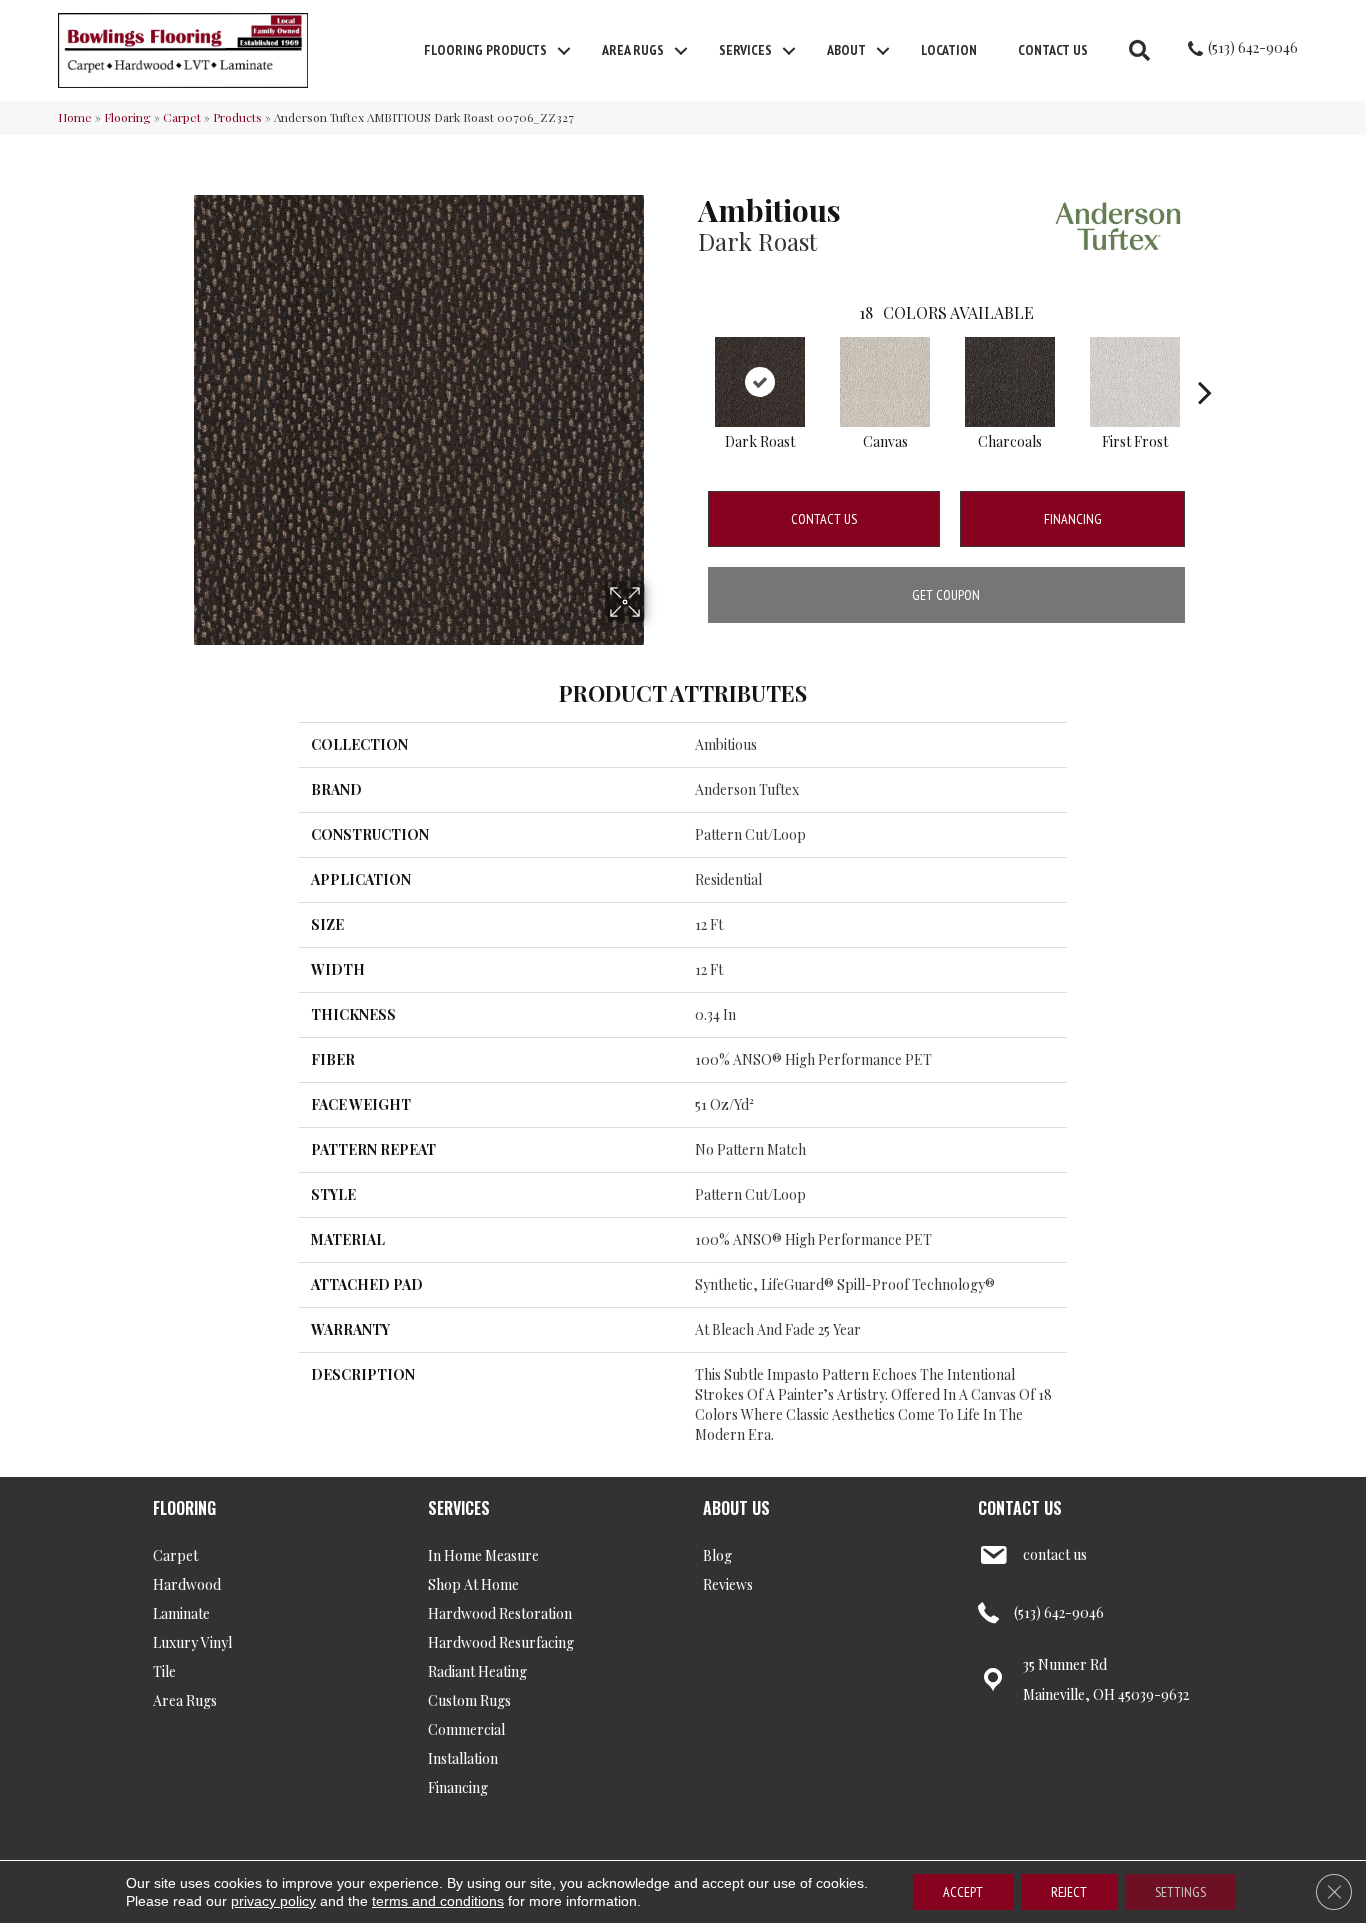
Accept (963, 1892)
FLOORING (184, 1508)
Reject (1069, 1892)
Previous (688, 362)
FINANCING (1073, 519)
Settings (1180, 1892)
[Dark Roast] (760, 382)
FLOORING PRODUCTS (485, 50)
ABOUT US (736, 1508)
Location (949, 50)
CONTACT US (1020, 1508)
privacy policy (273, 1901)
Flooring (127, 117)
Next (1205, 362)
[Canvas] (885, 382)
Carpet (182, 117)
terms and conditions (438, 1901)
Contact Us (1053, 50)
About (846, 50)
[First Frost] (1135, 382)
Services (745, 50)
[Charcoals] (1010, 382)
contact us (1055, 1554)
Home (75, 117)
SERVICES (459, 1508)
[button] (564, 51)
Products (237, 117)
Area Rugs (633, 50)
